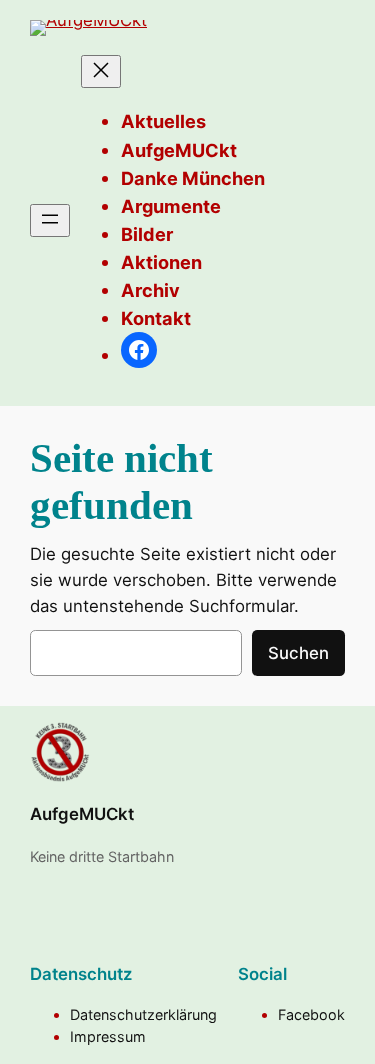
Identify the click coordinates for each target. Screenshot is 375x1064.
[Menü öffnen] (50, 220)
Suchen (298, 653)
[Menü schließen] (101, 71)
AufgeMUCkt (82, 814)
